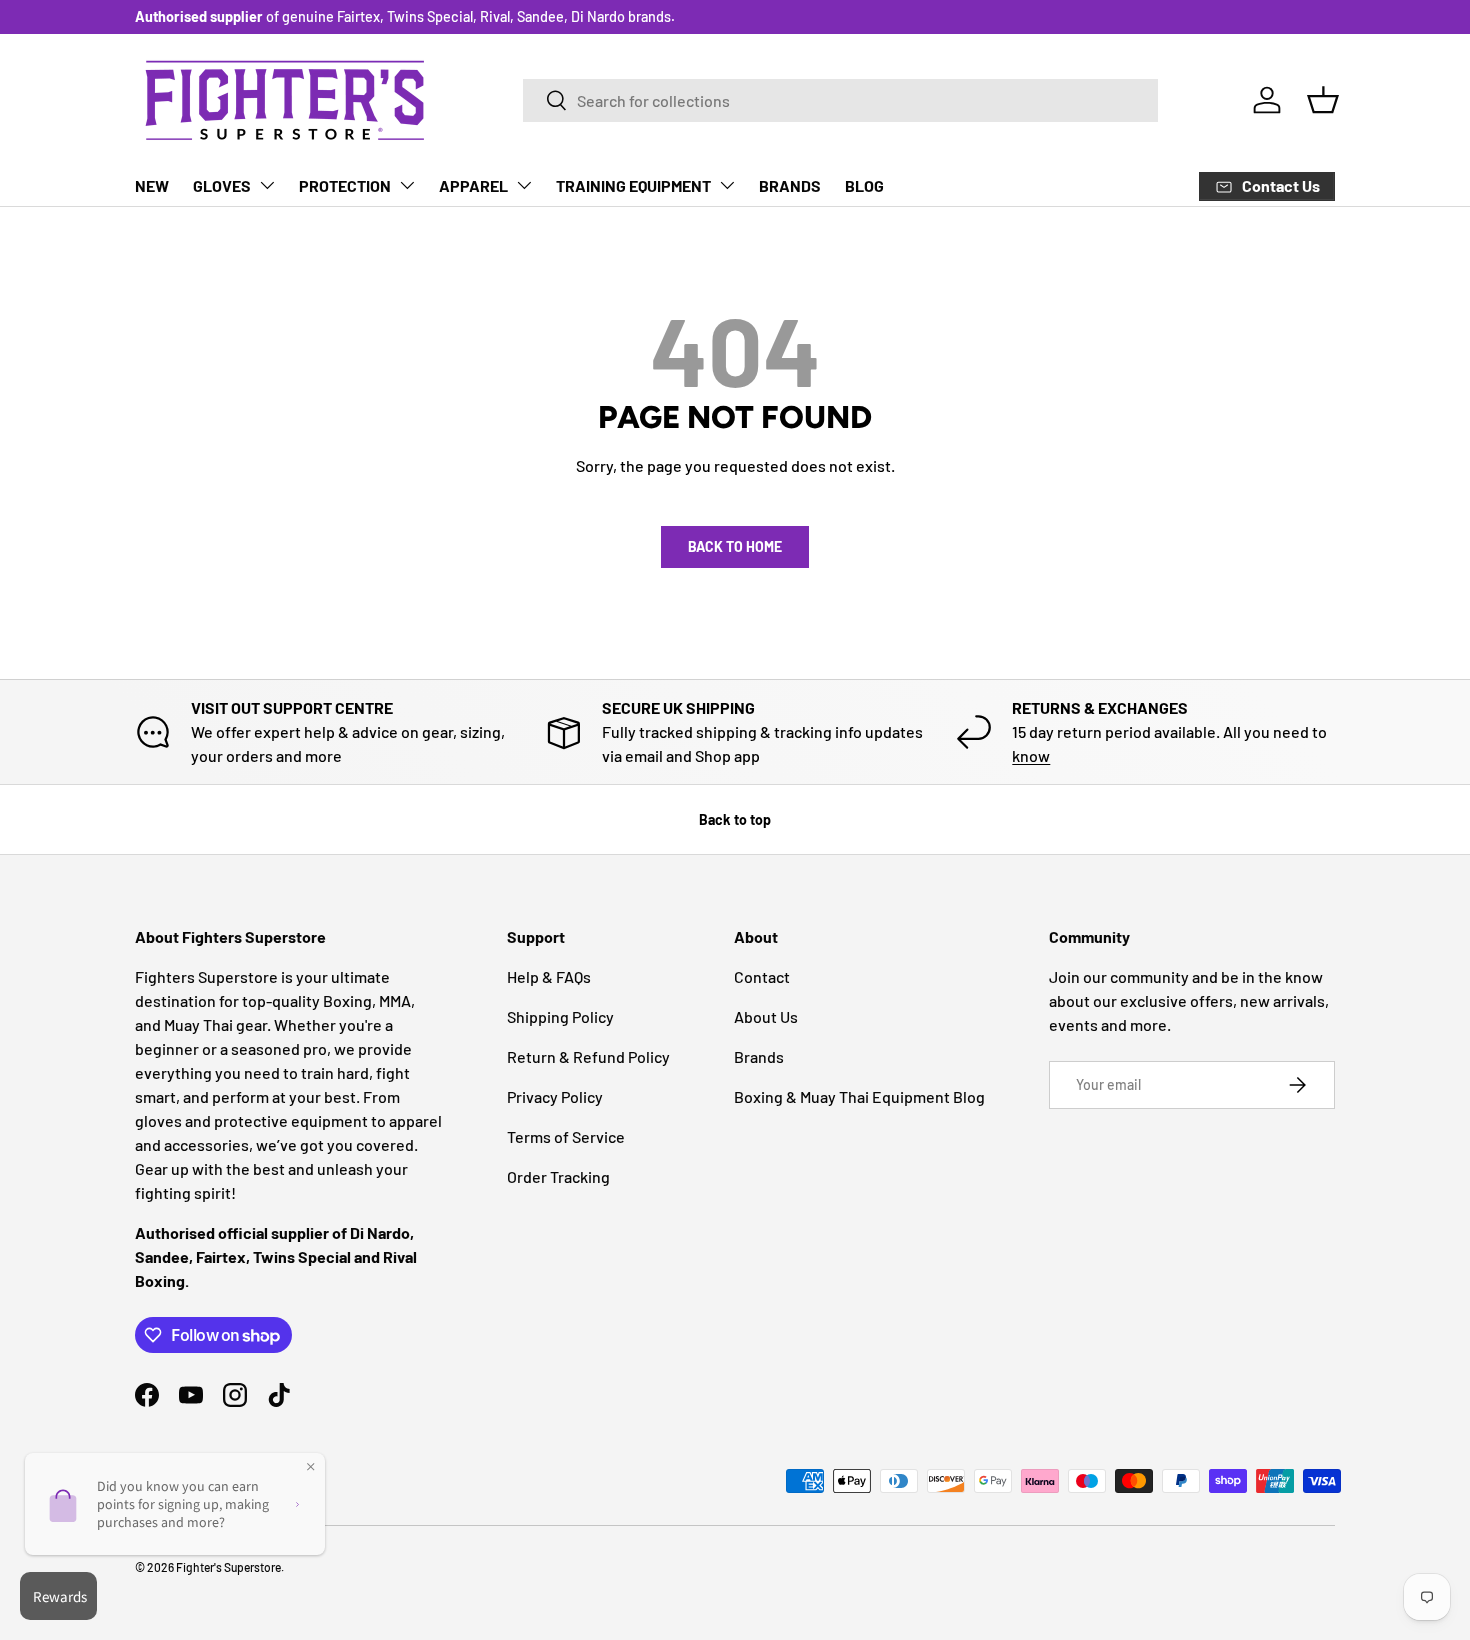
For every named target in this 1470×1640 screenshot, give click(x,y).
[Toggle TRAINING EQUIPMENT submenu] (727, 185)
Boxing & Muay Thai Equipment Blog (859, 1096)
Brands (759, 1056)
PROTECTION (345, 185)
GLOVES (222, 185)
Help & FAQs (549, 976)
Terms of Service (566, 1136)
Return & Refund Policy (588, 1056)
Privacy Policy (555, 1096)
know (1031, 755)
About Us (766, 1016)
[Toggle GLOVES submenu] (267, 185)
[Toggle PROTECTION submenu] (407, 185)
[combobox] (840, 100)
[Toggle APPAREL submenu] (524, 185)
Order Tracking (558, 1176)
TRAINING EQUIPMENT (633, 185)
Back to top (735, 819)
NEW (152, 185)
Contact (762, 976)
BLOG (864, 185)
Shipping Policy (560, 1016)
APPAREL (473, 185)
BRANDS (790, 185)
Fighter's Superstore (228, 1567)
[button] (1323, 100)
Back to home (735, 546)
